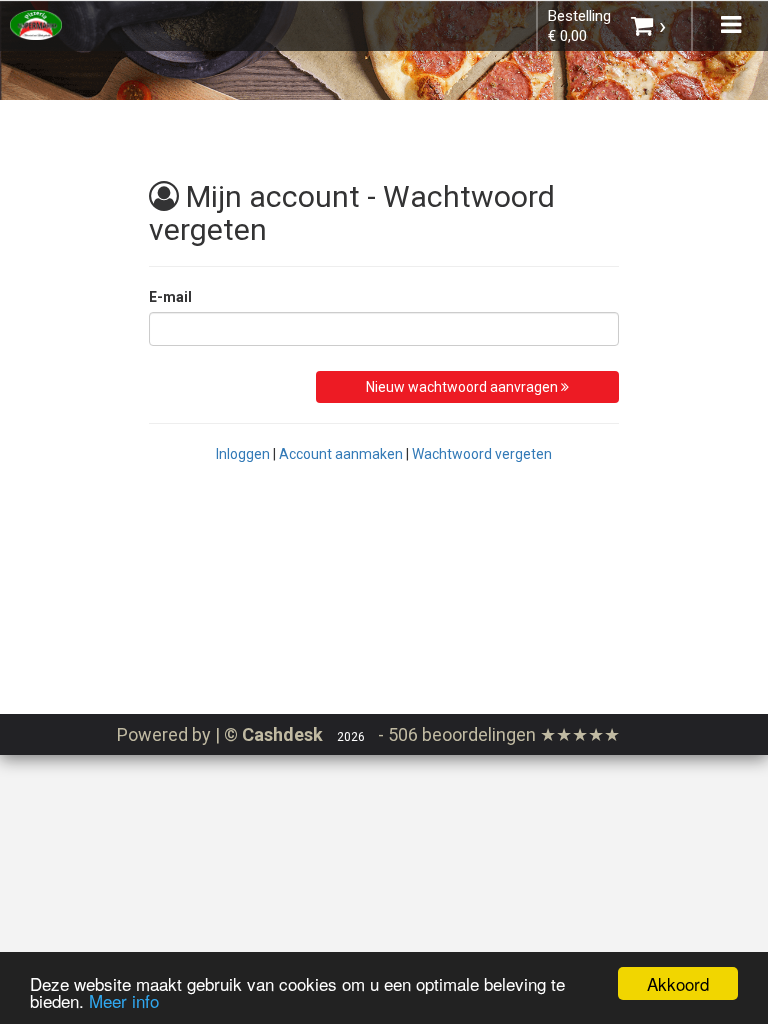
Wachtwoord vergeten (482, 454)
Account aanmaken (341, 454)
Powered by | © (220, 734)
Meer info (124, 1000)
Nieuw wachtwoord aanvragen (463, 387)
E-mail (170, 297)
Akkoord (678, 983)
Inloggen (243, 454)
